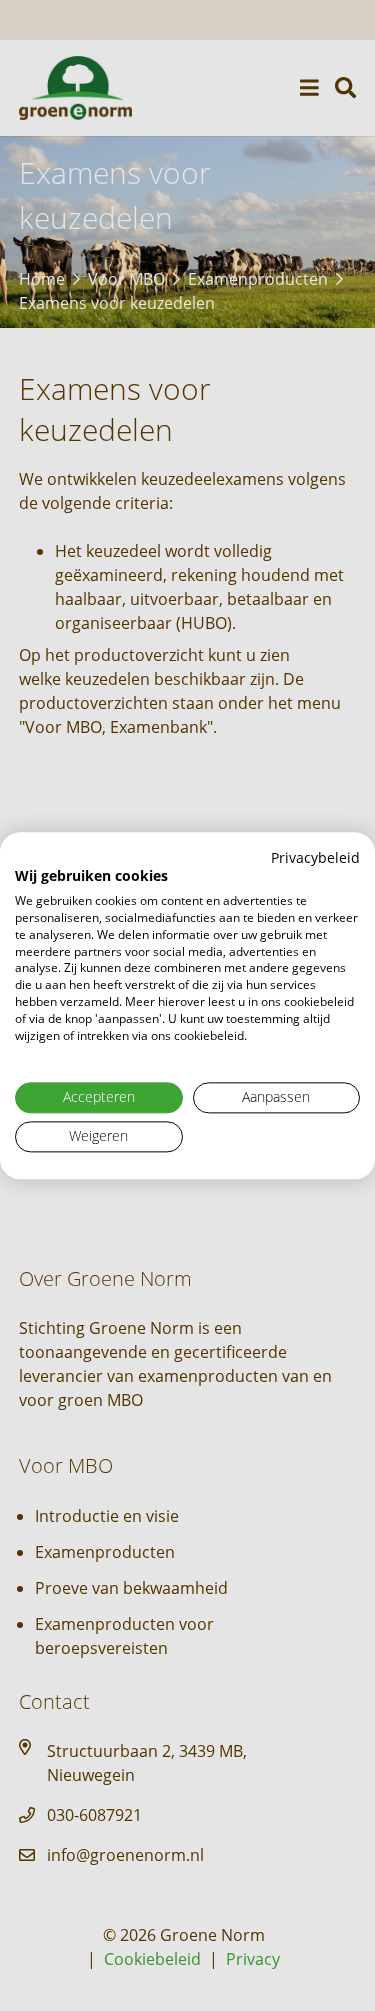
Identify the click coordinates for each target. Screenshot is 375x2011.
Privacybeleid (315, 857)
